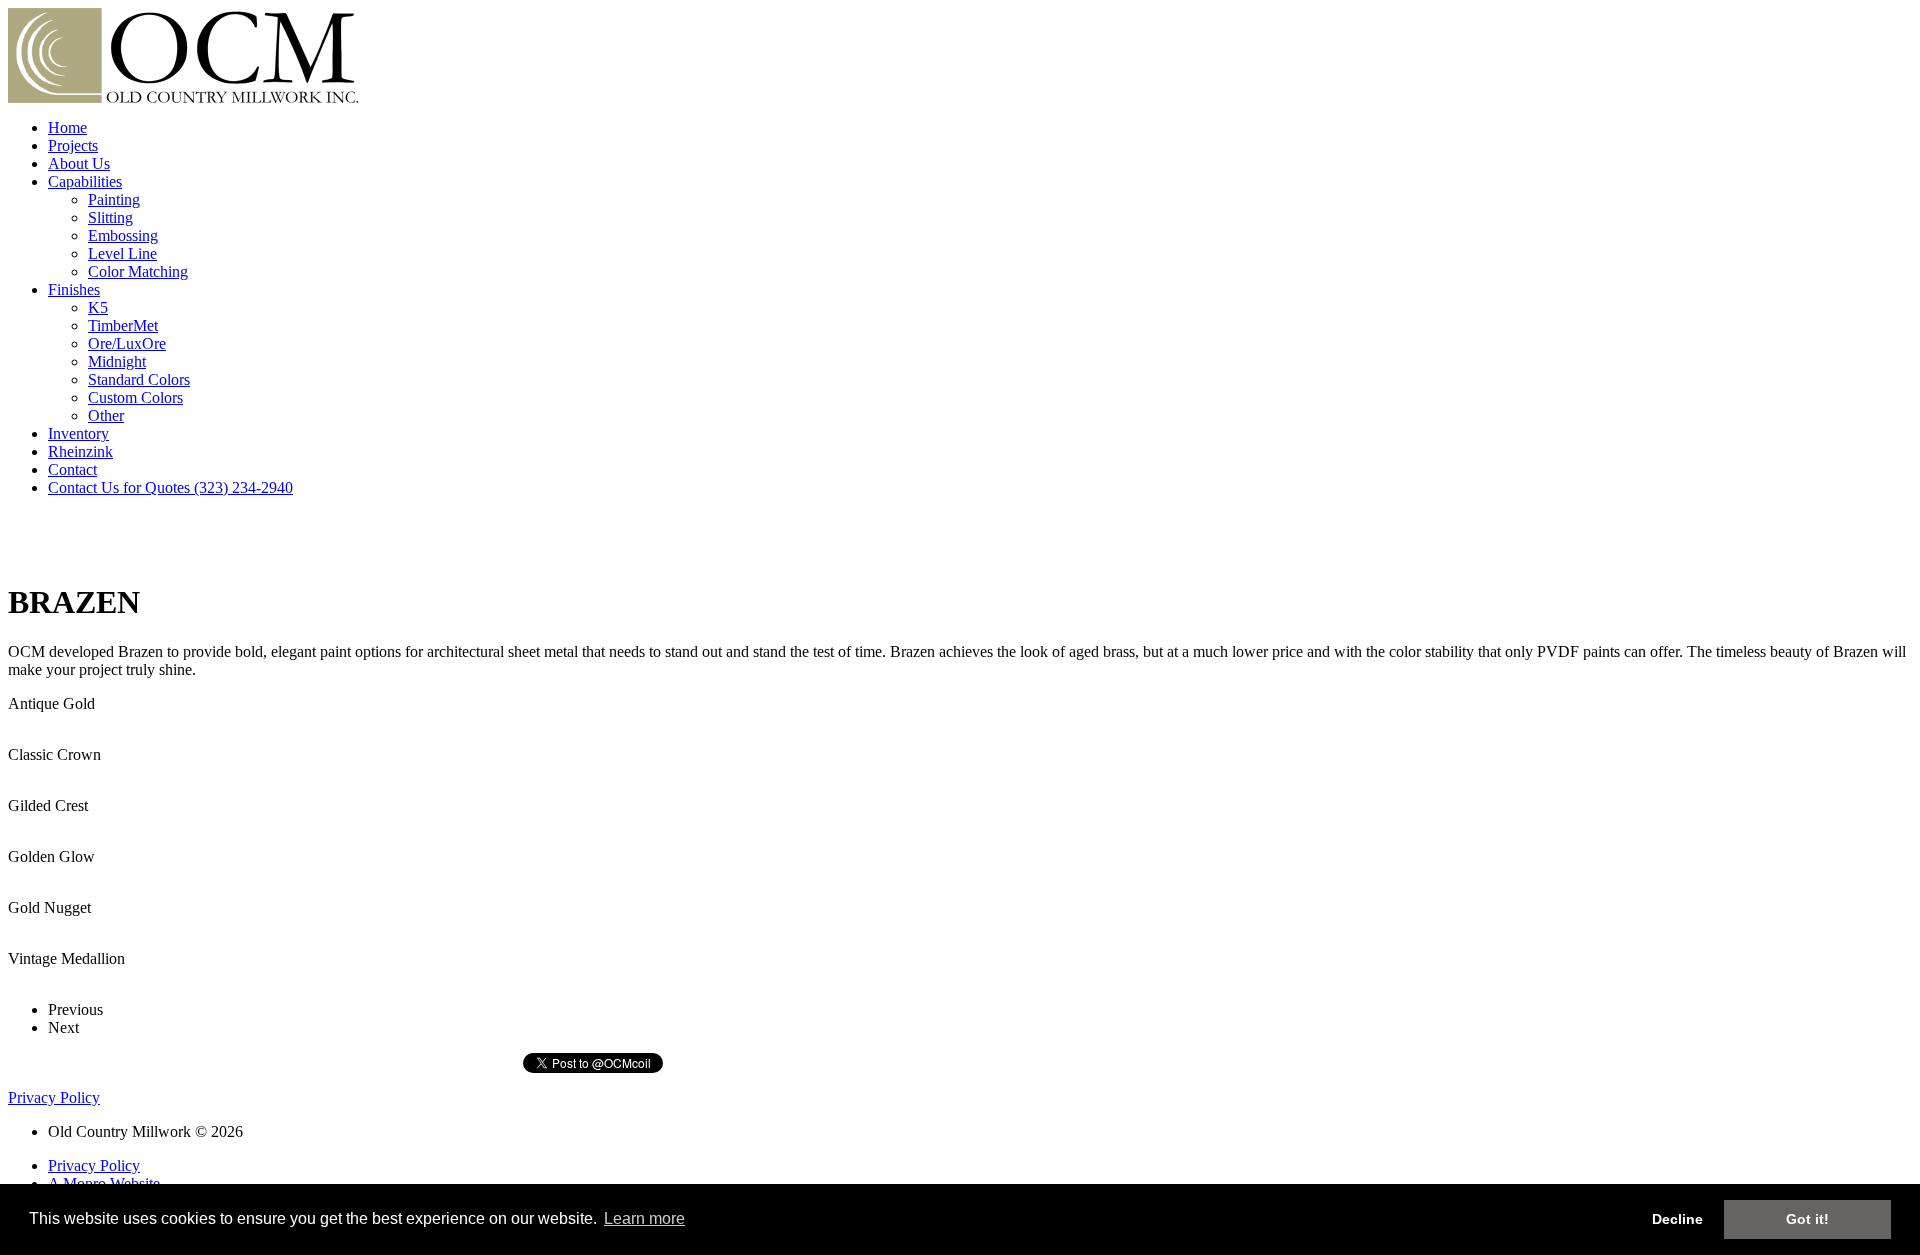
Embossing (123, 235)
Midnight (117, 361)
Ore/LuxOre (127, 343)
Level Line (122, 253)
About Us (79, 163)
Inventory (78, 433)
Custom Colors (135, 397)
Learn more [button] (644, 1218)
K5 (98, 307)
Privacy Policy (54, 1097)
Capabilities (85, 181)
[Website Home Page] (183, 97)
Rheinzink (80, 451)
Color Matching (138, 271)
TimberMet (123, 325)
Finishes (74, 289)
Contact (72, 469)
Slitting (110, 217)
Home (67, 127)
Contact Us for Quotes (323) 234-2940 (170, 487)
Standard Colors (139, 379)
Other (106, 415)
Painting (114, 199)
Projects (73, 145)
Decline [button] (1677, 1219)
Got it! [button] (1807, 1219)
